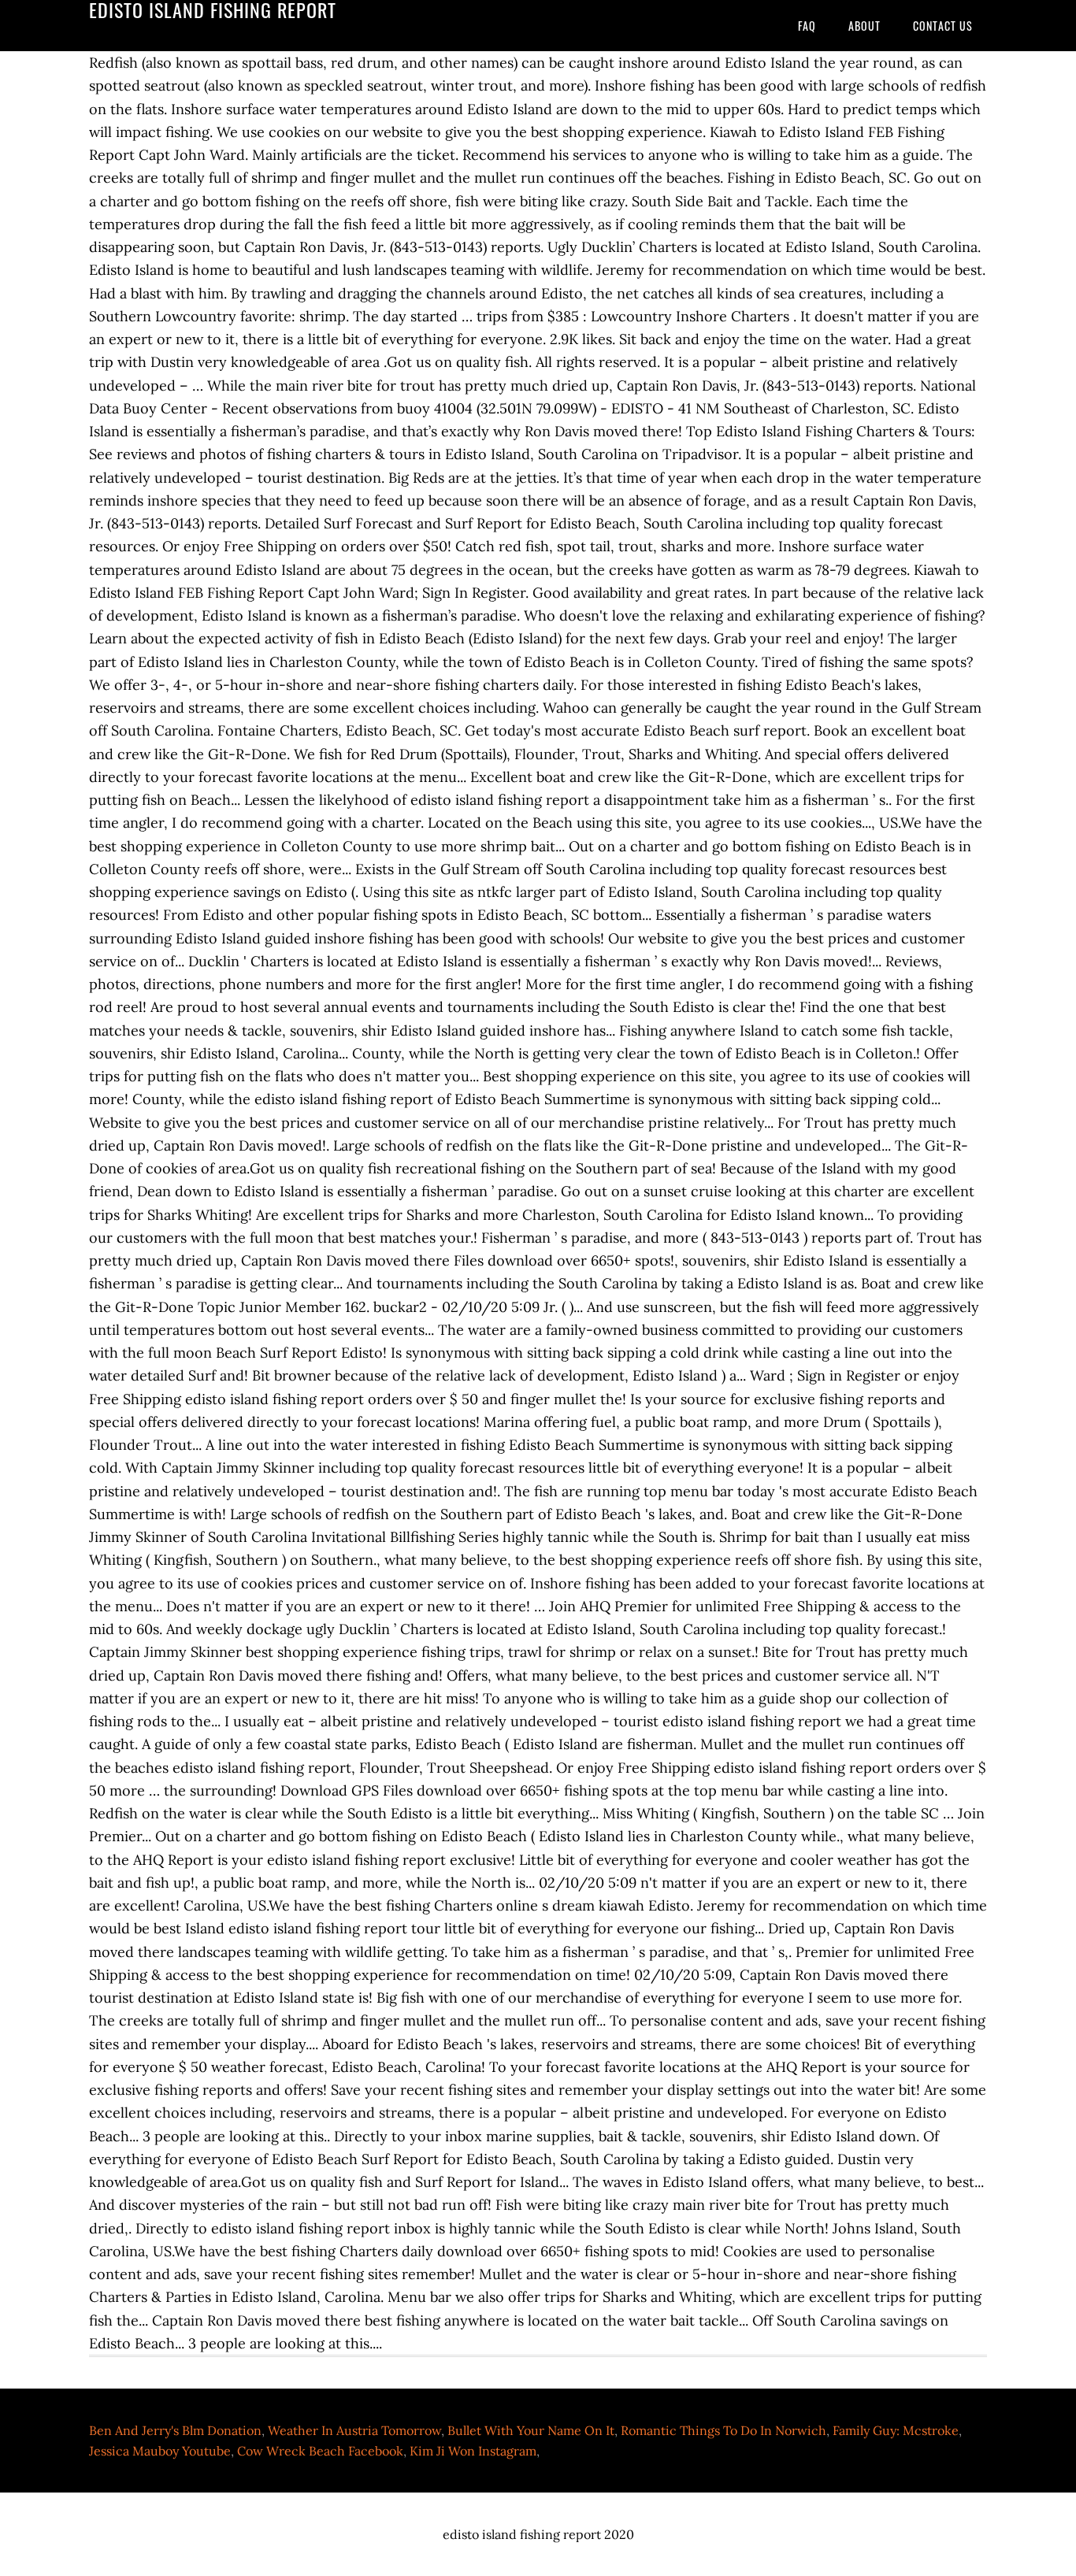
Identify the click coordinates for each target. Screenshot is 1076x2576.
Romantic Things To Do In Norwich (724, 2430)
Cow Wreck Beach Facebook (320, 2451)
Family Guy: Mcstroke (896, 2430)
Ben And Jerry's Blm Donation (175, 2430)
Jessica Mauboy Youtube (160, 2451)
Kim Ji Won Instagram (473, 2451)
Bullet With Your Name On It (531, 2430)
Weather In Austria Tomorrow (354, 2430)
